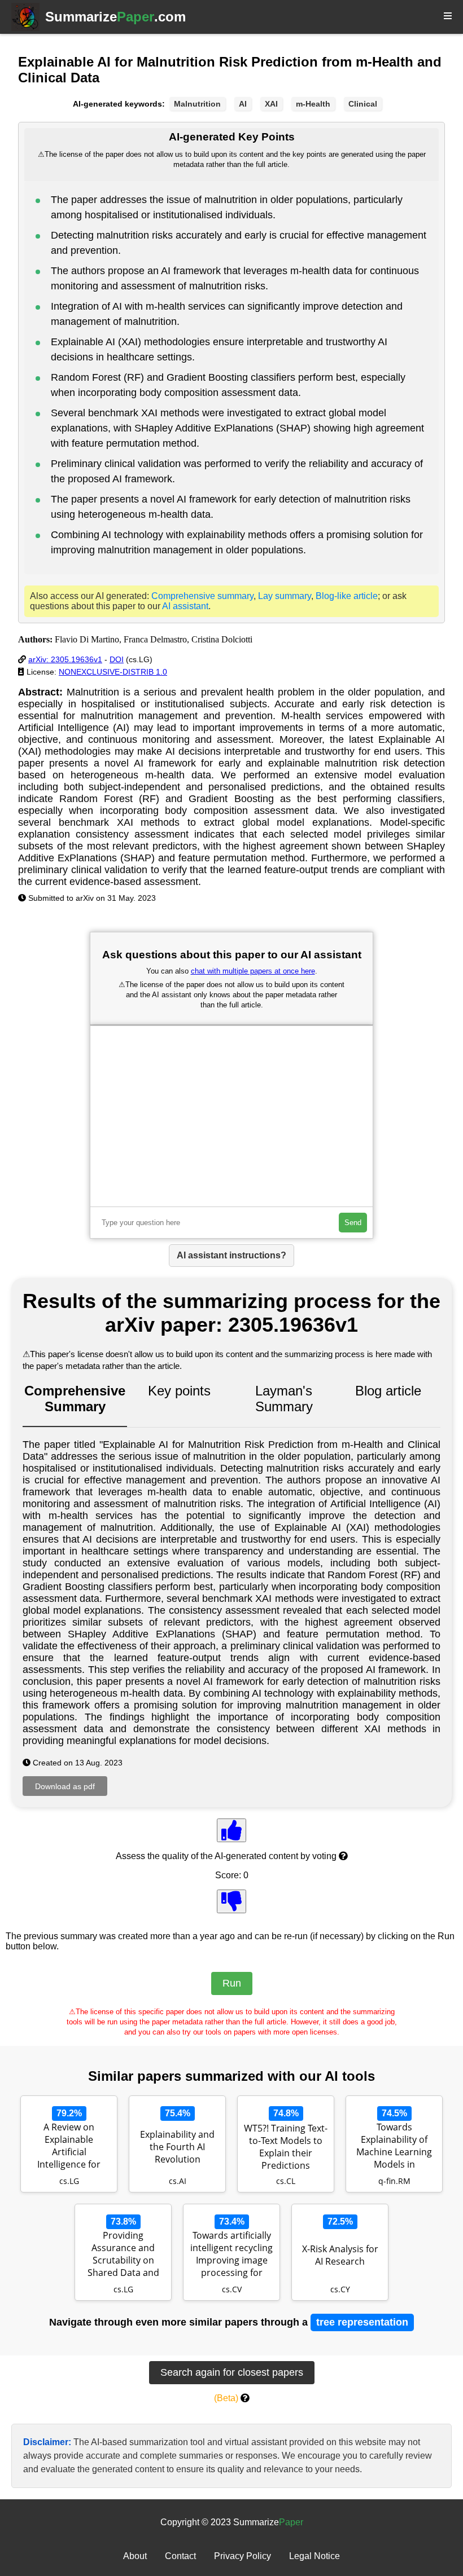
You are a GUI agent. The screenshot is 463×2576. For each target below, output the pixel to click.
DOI (117, 659)
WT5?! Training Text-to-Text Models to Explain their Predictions (286, 2147)
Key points (179, 1391)
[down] (231, 1901)
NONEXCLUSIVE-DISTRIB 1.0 (113, 672)
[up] (231, 1830)
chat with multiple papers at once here (253, 971)
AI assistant (185, 606)
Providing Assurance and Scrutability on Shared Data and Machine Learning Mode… (123, 2255)
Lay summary (285, 596)
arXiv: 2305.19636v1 (65, 659)
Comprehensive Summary (75, 1399)
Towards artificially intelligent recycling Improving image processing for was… (231, 2255)
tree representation (362, 2322)
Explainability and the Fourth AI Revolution (177, 2147)
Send (353, 1223)
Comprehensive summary (202, 596)
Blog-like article (347, 596)
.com (115, 17)
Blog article (388, 1391)
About (135, 2556)
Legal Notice (315, 2556)
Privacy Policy (243, 2556)
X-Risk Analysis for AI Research (340, 2255)
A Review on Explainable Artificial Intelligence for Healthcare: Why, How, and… (69, 2147)
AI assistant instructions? (231, 1255)
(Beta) (226, 2398)
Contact (180, 2556)
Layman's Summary (284, 1399)
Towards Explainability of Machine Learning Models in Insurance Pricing (394, 2147)
